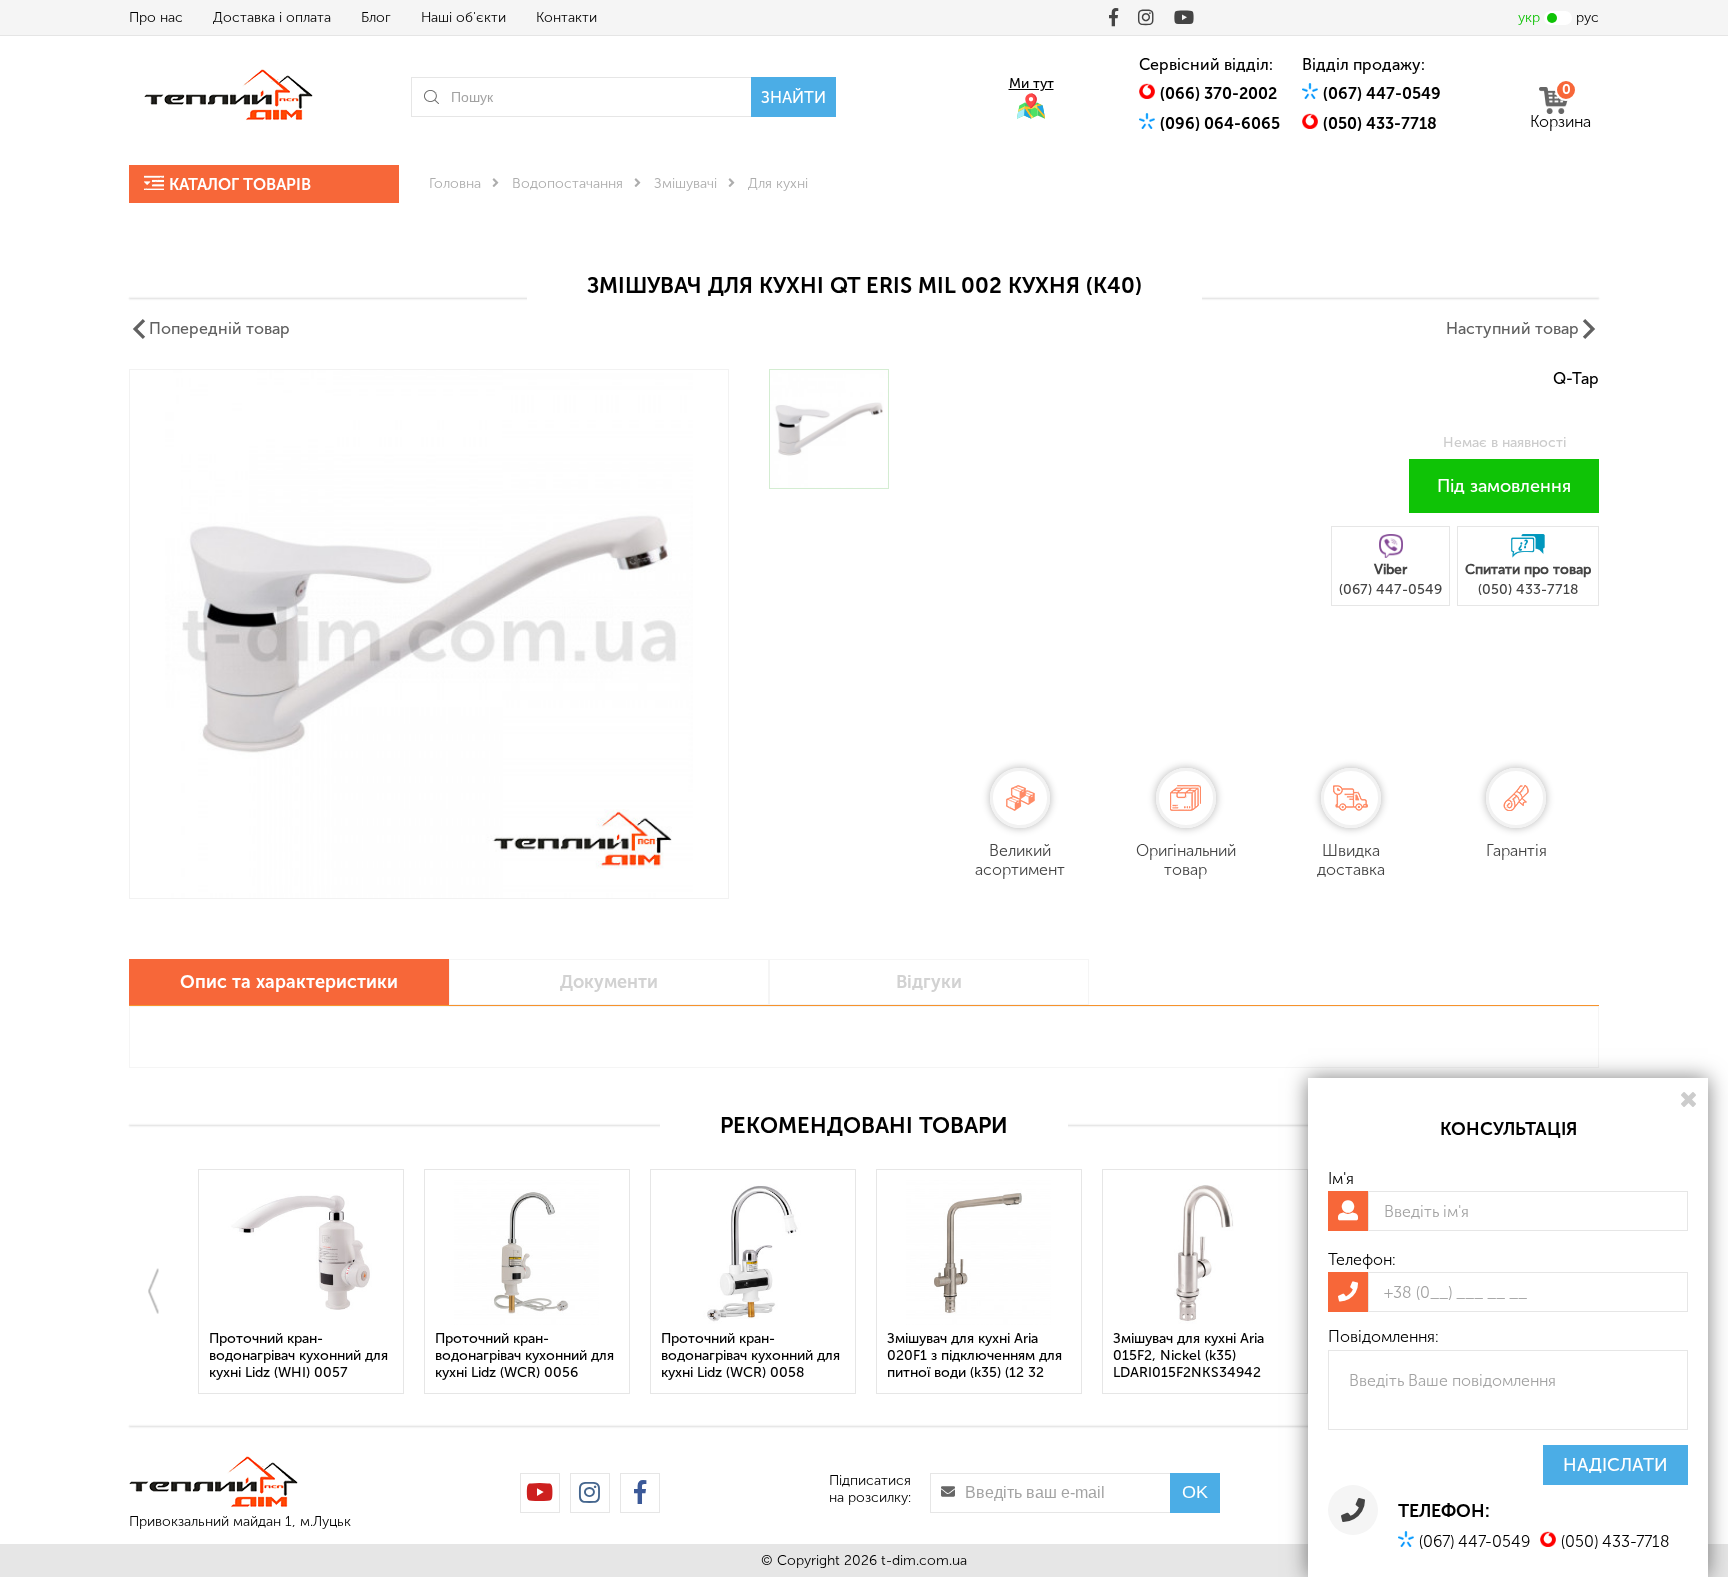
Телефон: (1362, 1259)
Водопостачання (567, 183)
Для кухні (778, 183)
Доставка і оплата (272, 17)
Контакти (566, 17)
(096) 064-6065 (1220, 123)
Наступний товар (1512, 328)
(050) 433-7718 (1380, 123)
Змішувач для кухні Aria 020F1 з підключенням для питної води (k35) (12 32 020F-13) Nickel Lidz (974, 1356)
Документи (609, 982)
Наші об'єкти (463, 17)
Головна (455, 183)
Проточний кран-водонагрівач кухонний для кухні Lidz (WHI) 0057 (298, 1355)
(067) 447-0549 (1382, 93)
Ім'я (1341, 1178)
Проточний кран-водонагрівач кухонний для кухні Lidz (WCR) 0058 (750, 1355)
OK (1195, 1492)
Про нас (156, 17)
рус (1587, 17)
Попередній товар (219, 328)
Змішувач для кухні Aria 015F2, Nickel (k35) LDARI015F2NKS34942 (1188, 1355)
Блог (376, 17)
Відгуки (929, 982)
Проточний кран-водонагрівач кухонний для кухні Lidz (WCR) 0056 (524, 1355)
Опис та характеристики (289, 982)
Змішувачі (685, 183)
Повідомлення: (1383, 1336)
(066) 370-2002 (1218, 93)
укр (1529, 17)
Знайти (793, 97)
